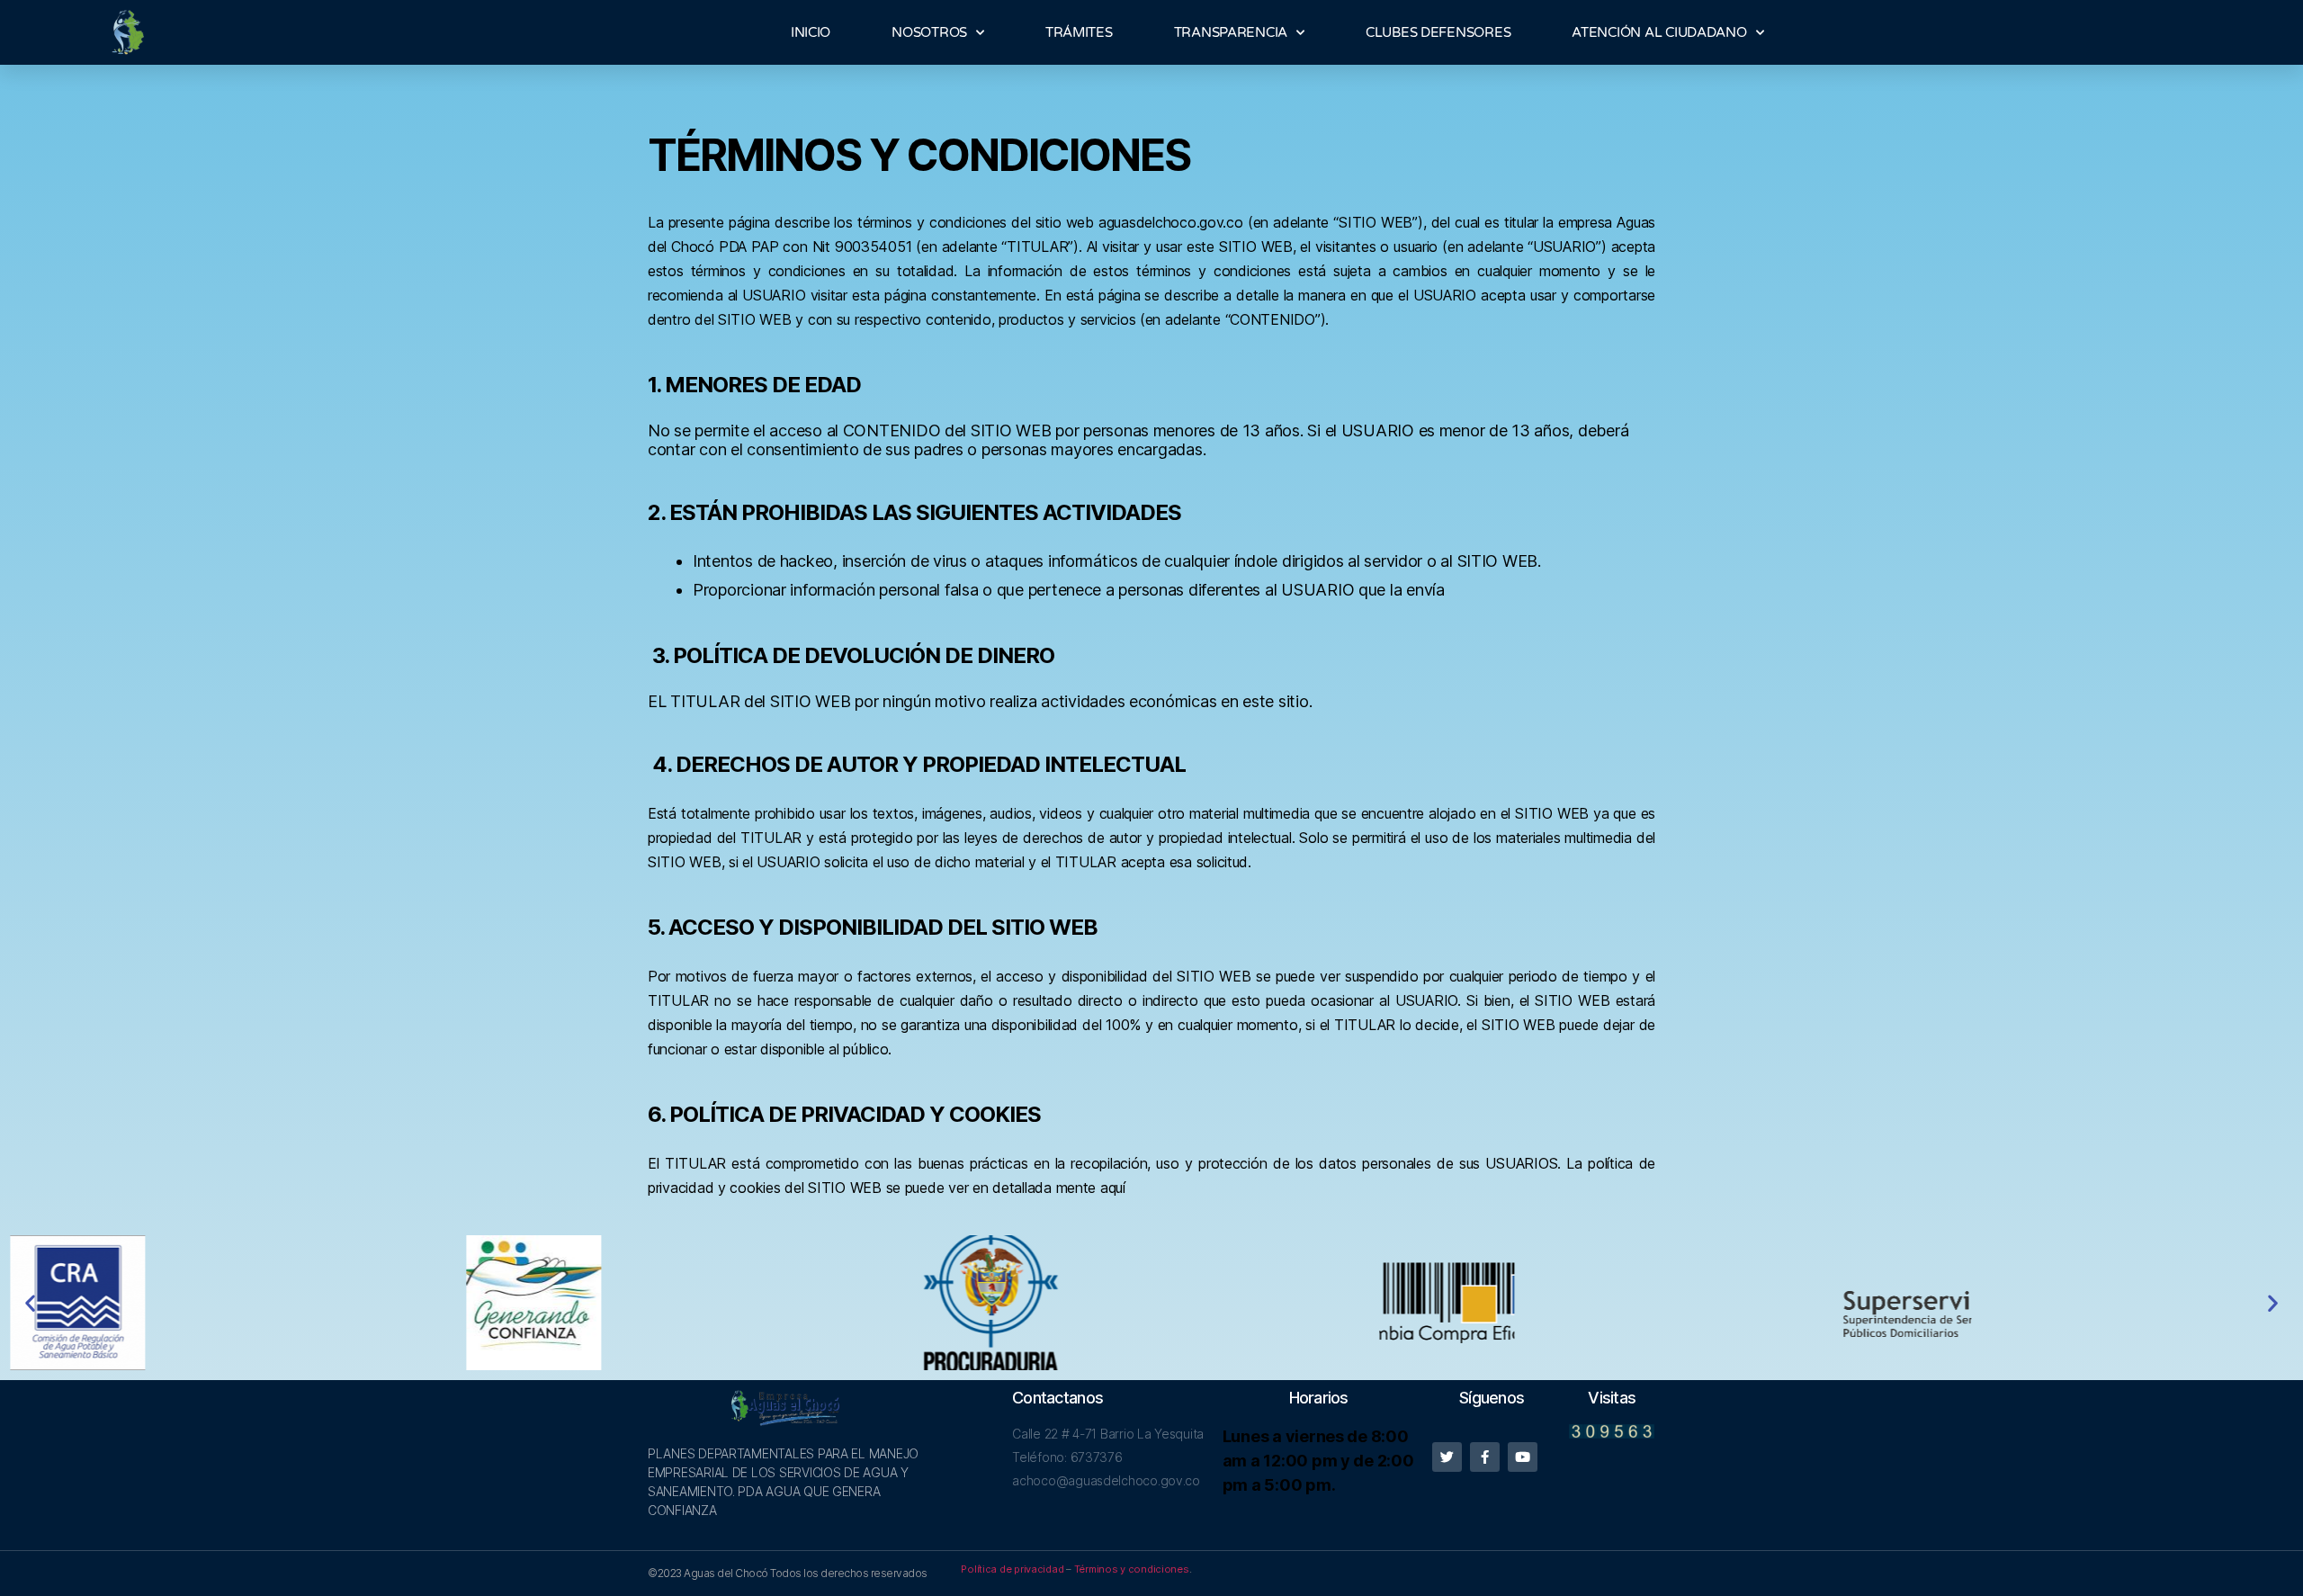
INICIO (811, 32)
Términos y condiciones (1132, 1569)
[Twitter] (1447, 1457)
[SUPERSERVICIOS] (2065, 1303)
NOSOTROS (929, 32)
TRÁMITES (1079, 32)
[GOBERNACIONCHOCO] (695, 1303)
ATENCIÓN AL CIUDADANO (1659, 32)
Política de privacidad (1012, 1569)
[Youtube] (1523, 1457)
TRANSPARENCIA (1231, 32)
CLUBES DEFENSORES (1438, 32)
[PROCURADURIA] (1151, 1303)
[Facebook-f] (1485, 1457)
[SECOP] (1609, 1303)
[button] (30, 1303)
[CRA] (238, 1303)
